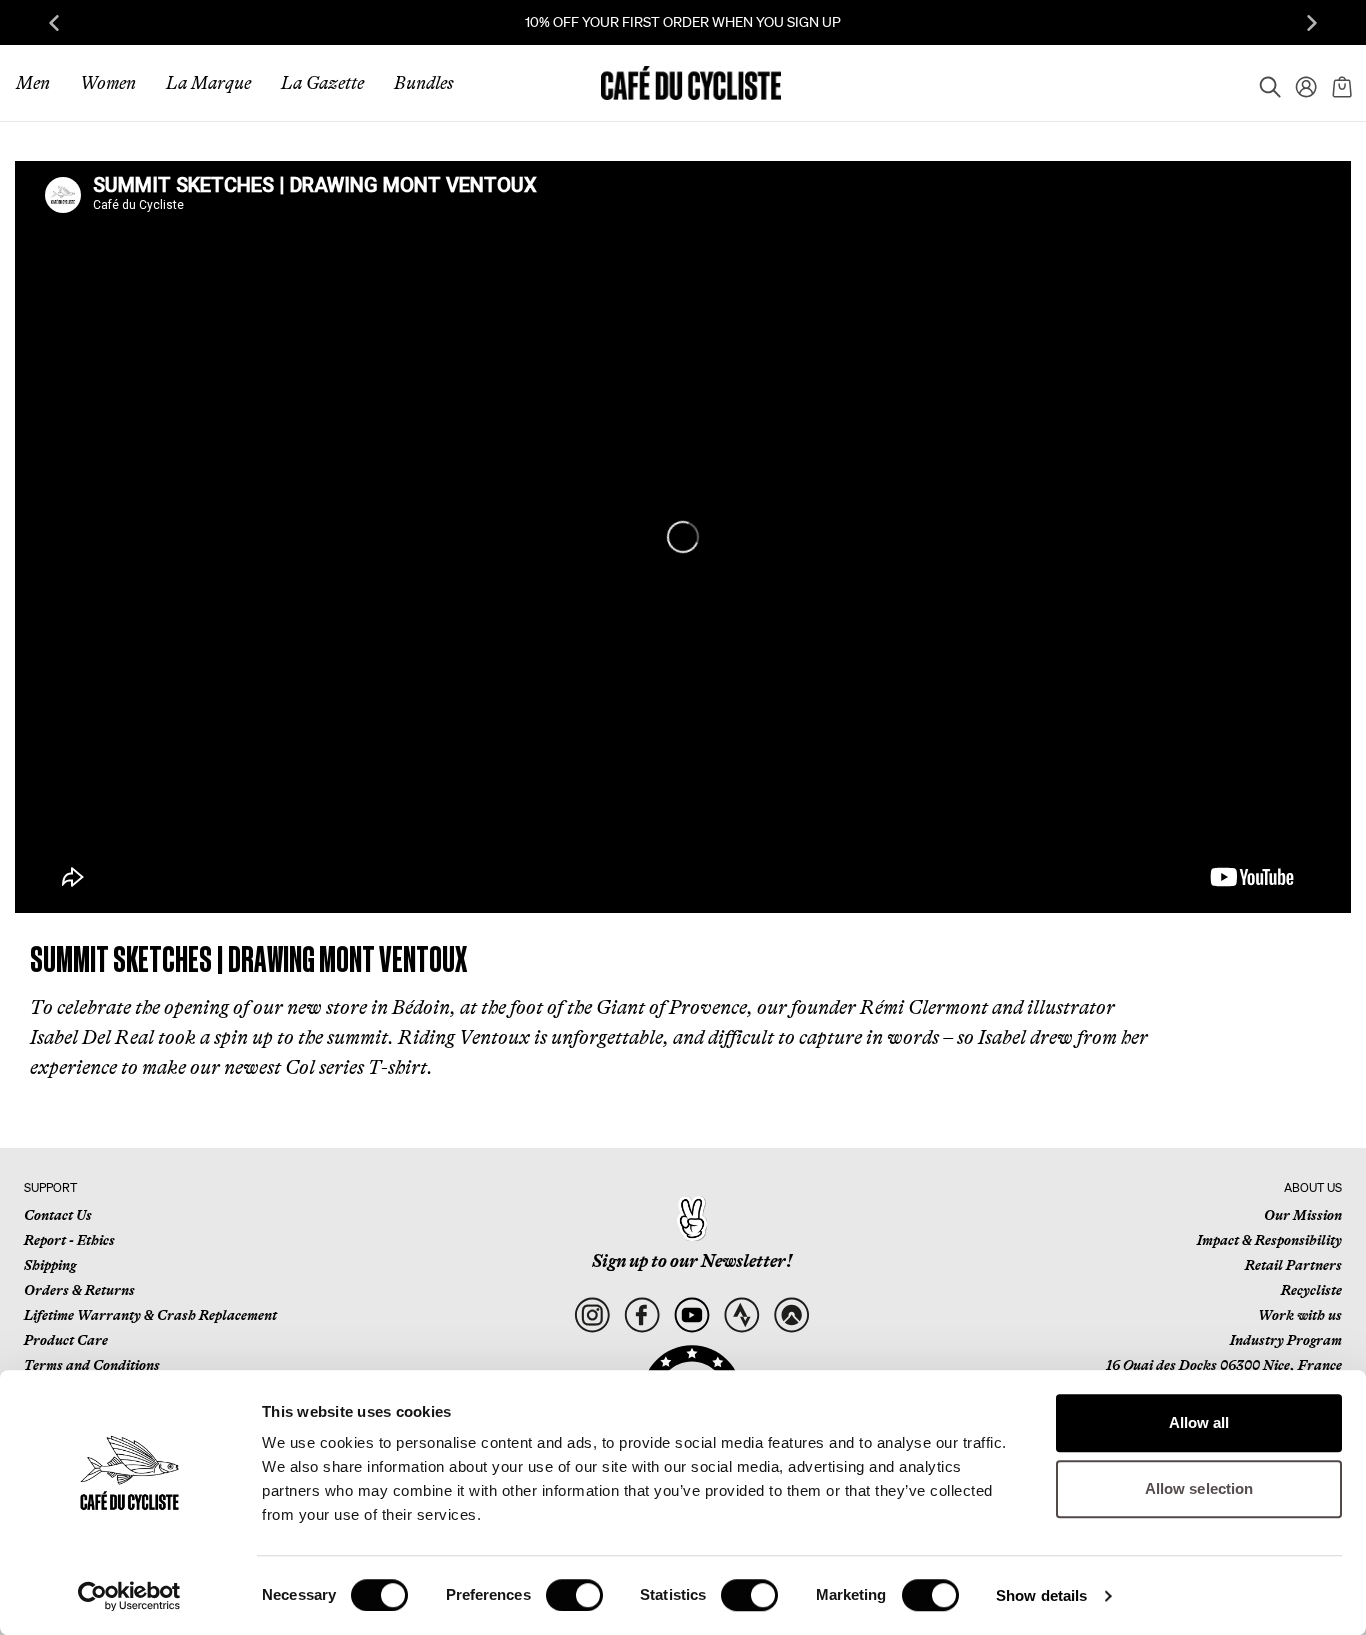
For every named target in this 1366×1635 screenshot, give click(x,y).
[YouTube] (691, 1314)
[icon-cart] (1340, 83)
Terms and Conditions (92, 1365)
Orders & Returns (79, 1290)
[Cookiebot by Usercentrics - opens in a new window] (129, 1596)
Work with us (1300, 1315)
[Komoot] (791, 1314)
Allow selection (1199, 1488)
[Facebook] (641, 1314)
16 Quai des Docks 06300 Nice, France (1224, 1365)
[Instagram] (591, 1314)
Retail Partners (1293, 1265)
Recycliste (1311, 1290)
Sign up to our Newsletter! (692, 1261)
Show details (1041, 1595)
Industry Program (1286, 1340)
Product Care (66, 1340)
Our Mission (1303, 1215)
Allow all (1199, 1422)
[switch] (574, 1595)
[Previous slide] (54, 23)
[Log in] (1300, 83)
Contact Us (58, 1215)
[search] (1264, 83)
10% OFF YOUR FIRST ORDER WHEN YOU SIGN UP (683, 22)
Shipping (50, 1265)
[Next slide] (1312, 23)
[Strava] (741, 1314)
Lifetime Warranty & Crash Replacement (150, 1315)
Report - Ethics (69, 1240)
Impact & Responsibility (1269, 1240)
